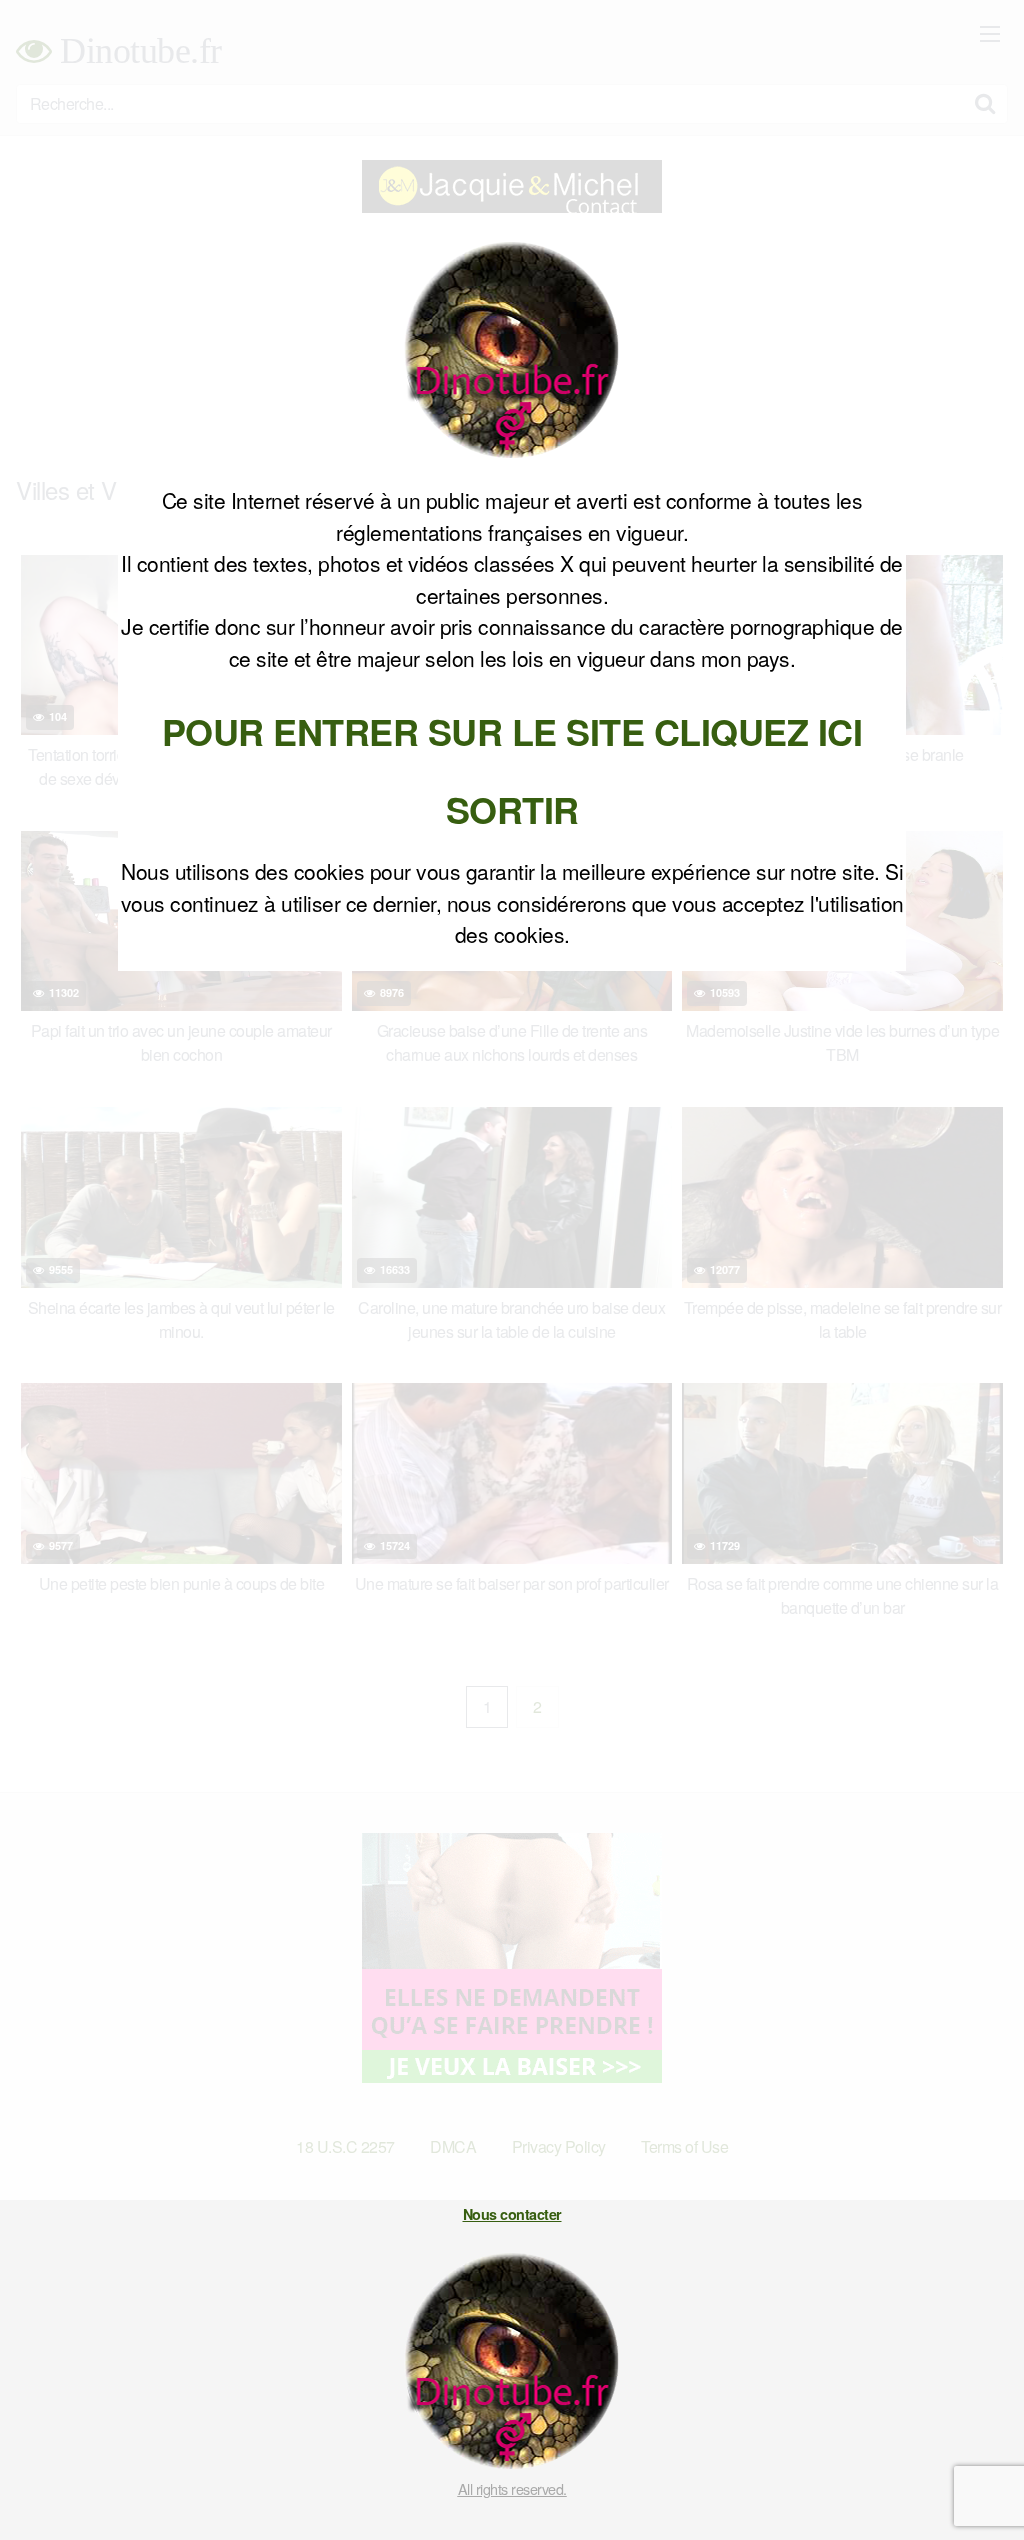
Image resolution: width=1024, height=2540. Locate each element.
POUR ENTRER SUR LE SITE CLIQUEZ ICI (512, 731)
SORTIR (512, 809)
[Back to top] (969, 2476)
